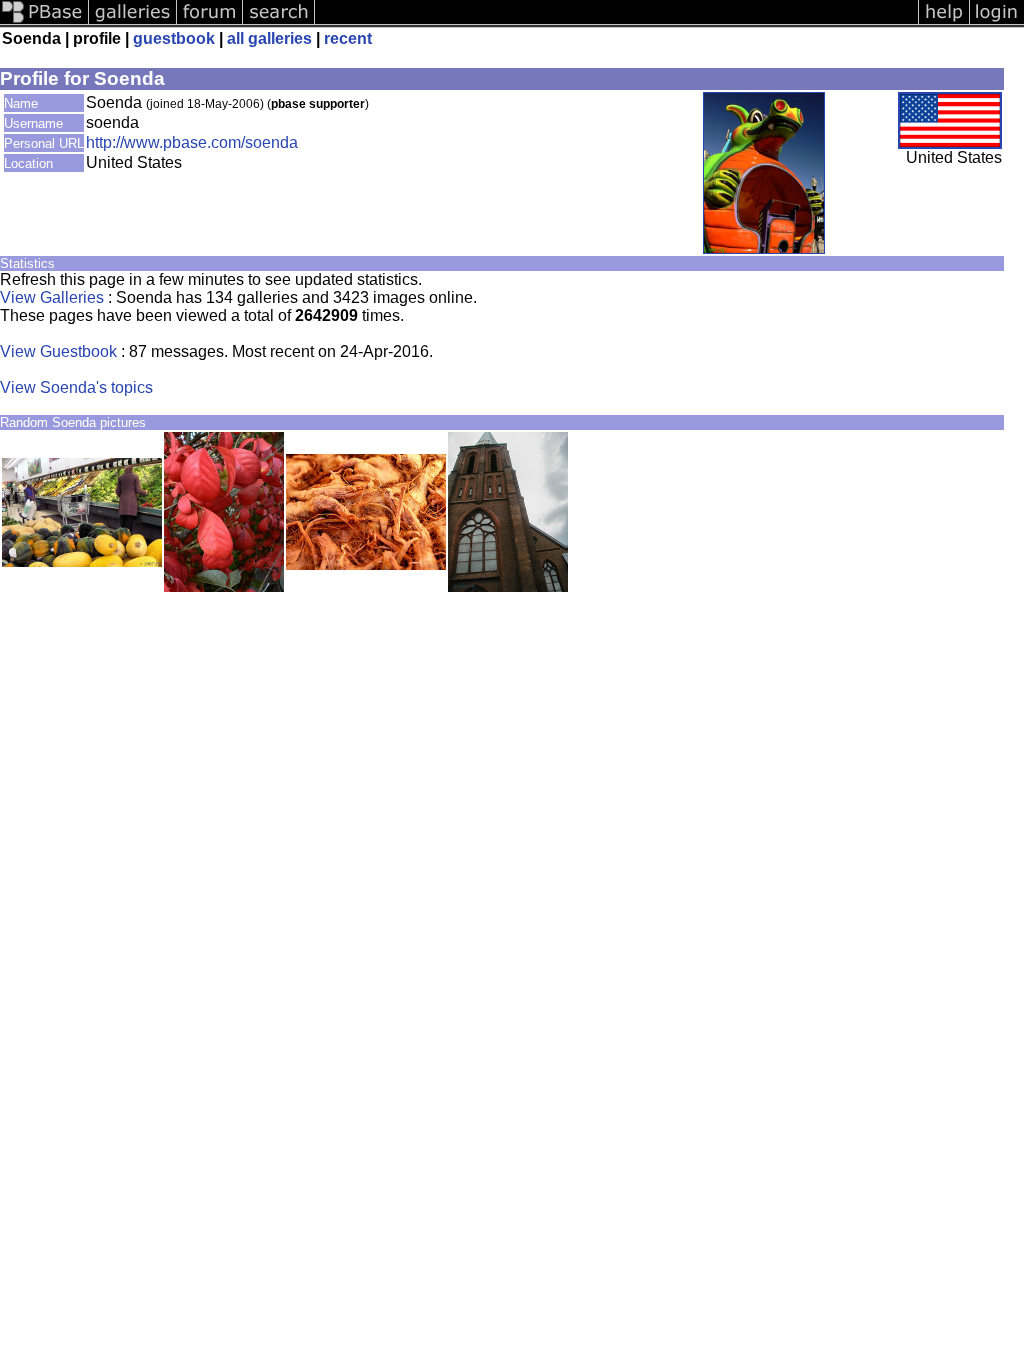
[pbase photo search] (279, 22)
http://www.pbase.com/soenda (192, 142)
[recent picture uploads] (133, 22)
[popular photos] (616, 22)
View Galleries (52, 297)
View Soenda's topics (76, 387)
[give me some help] (944, 22)
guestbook (174, 38)
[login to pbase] (997, 22)
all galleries (269, 38)
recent (348, 38)
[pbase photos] (44, 22)
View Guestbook (58, 351)
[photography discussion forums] (210, 22)
